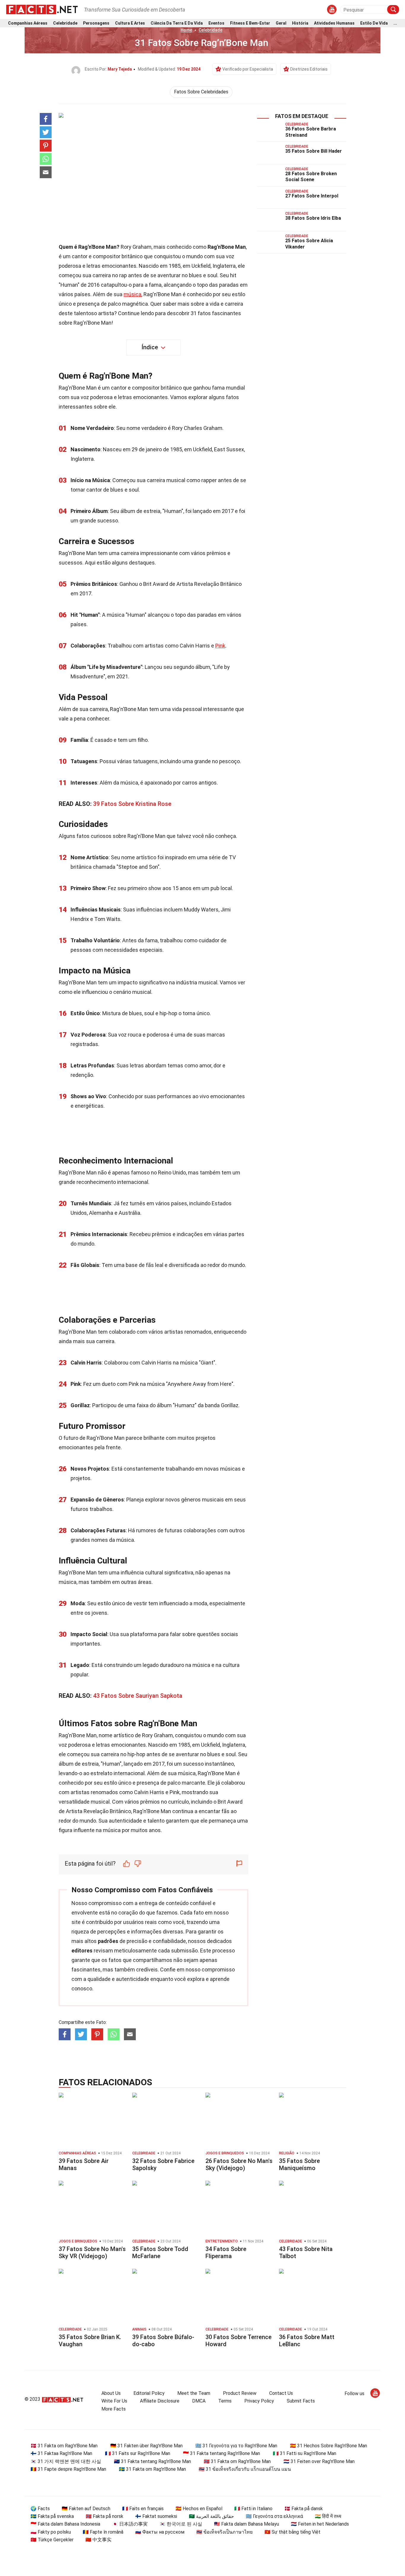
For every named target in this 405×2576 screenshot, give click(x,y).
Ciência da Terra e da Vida (177, 23)
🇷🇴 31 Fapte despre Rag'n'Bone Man (68, 2469)
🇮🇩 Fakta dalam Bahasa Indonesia (65, 2524)
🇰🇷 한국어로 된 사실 (181, 2524)
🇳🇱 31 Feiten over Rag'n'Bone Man (319, 2461)
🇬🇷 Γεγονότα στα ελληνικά (274, 2516)
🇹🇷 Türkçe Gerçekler (52, 2540)
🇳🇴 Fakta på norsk (105, 2516)
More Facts (114, 2409)
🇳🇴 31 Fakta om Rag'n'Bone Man (237, 2461)
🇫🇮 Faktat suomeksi (156, 2516)
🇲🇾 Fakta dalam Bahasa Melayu (247, 2524)
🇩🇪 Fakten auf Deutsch (86, 2509)
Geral (281, 23)
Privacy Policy (259, 2401)
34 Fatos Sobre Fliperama (226, 2253)
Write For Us (114, 2401)
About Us (111, 2393)
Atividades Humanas (334, 23)
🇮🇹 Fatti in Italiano (253, 2509)
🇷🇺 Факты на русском (160, 2532)
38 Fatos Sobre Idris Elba (313, 218)
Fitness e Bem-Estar (250, 23)
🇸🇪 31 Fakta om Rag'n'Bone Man (152, 2469)
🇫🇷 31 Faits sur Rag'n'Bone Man (138, 2453)
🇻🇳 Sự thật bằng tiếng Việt (292, 2532)
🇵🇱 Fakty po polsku (51, 2532)
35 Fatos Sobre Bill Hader (314, 151)
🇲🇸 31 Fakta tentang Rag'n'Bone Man (152, 2461)
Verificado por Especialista (248, 69)
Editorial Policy (149, 2393)
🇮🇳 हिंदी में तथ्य (328, 2516)
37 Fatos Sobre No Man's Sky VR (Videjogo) (92, 2253)
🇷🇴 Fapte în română (103, 2532)
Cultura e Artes (130, 23)
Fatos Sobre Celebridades (201, 92)
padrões (108, 1941)
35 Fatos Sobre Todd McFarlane (160, 2253)
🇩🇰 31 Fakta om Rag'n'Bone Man (64, 2446)
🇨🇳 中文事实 (98, 2540)
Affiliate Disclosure (160, 2401)
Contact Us (281, 2393)
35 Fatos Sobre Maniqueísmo (299, 2164)
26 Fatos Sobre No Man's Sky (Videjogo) (239, 2164)
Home (186, 30)
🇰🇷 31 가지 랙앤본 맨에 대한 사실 (66, 2461)
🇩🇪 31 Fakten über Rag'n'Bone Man (146, 2446)
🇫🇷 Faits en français (143, 2509)
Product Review (240, 2393)
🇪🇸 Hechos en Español (199, 2509)
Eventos (216, 23)
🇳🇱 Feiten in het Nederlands (320, 2524)
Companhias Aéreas (28, 23)
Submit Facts (301, 2401)
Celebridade (65, 23)
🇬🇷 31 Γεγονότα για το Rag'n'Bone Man (236, 2446)
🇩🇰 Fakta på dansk (304, 2509)
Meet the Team (194, 2393)
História (300, 23)
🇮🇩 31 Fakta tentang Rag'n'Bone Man (221, 2453)
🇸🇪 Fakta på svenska (52, 2516)
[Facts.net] (42, 9)
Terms (225, 2401)
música (133, 294)
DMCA (199, 2401)
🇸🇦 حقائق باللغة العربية (211, 2516)
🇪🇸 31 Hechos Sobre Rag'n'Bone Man (329, 2446)
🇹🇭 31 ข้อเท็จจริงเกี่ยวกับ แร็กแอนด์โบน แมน (245, 2469)
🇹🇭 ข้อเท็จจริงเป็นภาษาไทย (224, 2532)
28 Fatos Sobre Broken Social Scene (311, 177)
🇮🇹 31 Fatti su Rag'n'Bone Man (304, 2453)
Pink (220, 646)
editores (82, 1951)
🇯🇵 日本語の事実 (130, 2524)
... (395, 23)
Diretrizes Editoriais (309, 69)
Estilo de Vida (374, 23)
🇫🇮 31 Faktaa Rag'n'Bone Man (61, 2453)
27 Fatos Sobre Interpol (312, 196)
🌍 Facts (40, 2509)
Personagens (96, 23)
